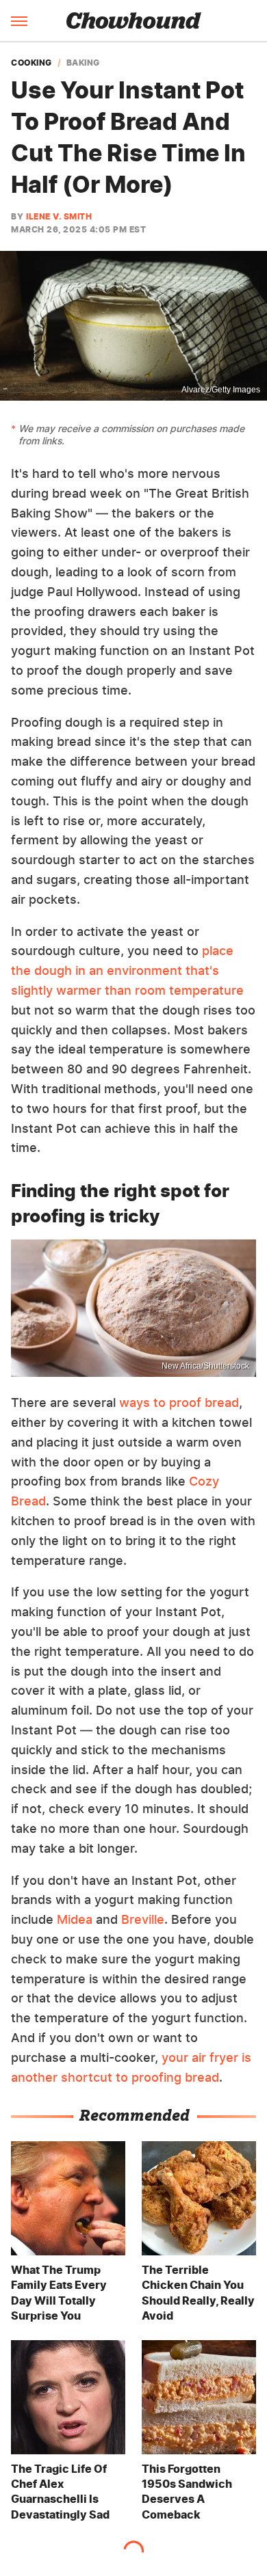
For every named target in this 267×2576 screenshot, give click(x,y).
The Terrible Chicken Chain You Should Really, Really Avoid (198, 2293)
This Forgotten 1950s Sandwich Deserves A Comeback (187, 2492)
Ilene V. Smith (59, 216)
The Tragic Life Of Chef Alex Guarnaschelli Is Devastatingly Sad (60, 2492)
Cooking (31, 63)
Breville (143, 1919)
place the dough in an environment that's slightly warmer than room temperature (127, 970)
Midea (75, 1919)
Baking (83, 63)
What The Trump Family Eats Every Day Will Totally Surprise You (59, 2293)
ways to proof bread (179, 1403)
